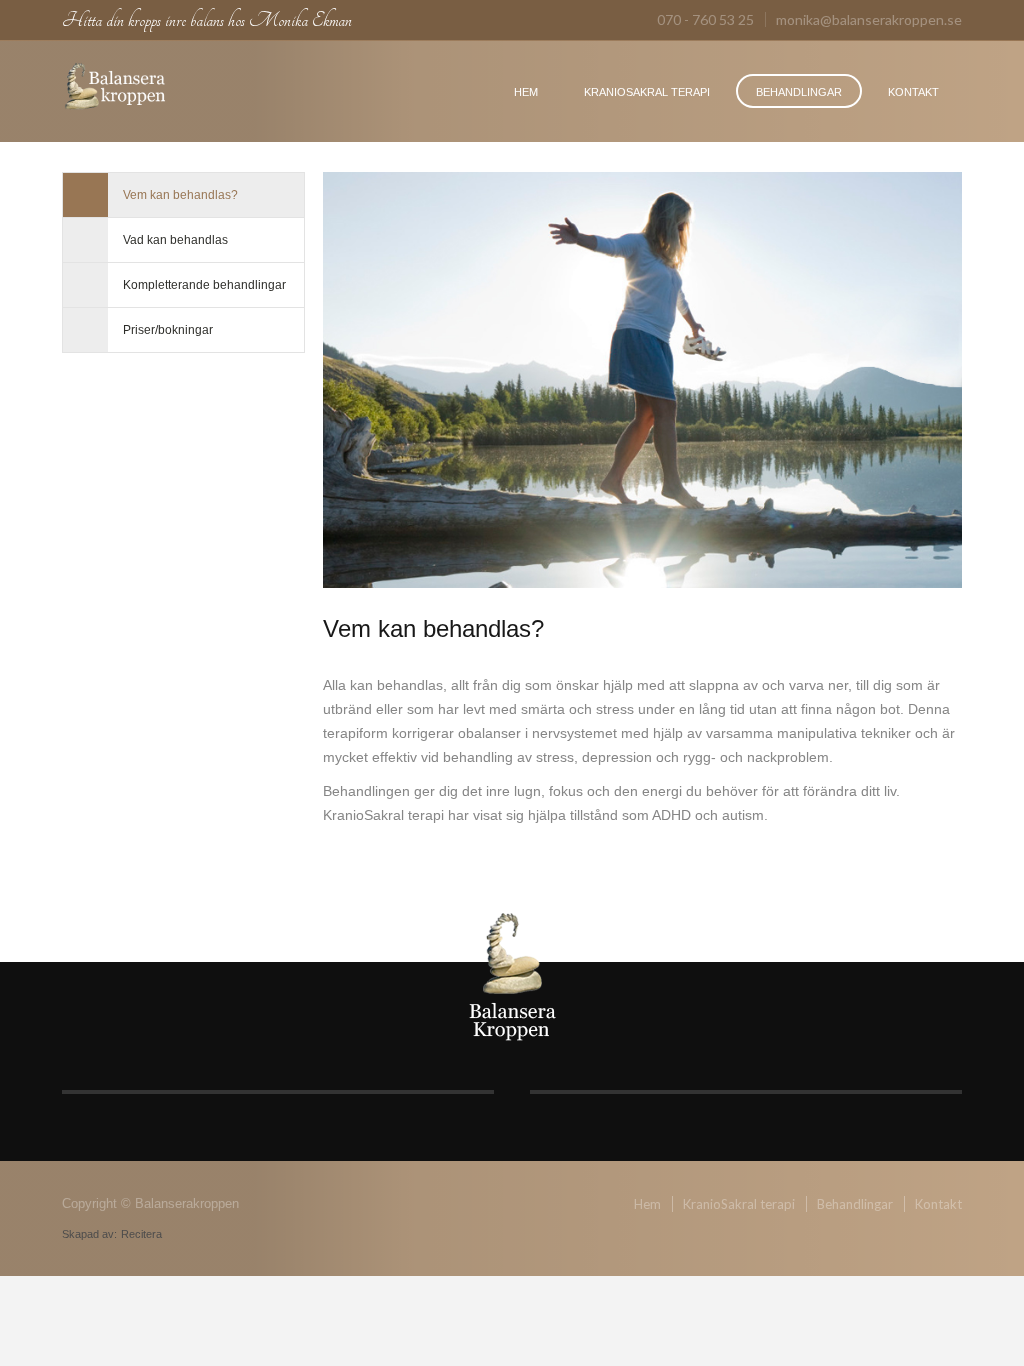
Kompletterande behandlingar (204, 285)
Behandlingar (799, 92)
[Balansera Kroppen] (116, 88)
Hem (526, 92)
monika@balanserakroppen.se (869, 19)
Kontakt (913, 92)
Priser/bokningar (168, 330)
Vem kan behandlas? (180, 195)
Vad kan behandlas (175, 240)
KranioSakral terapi (647, 92)
